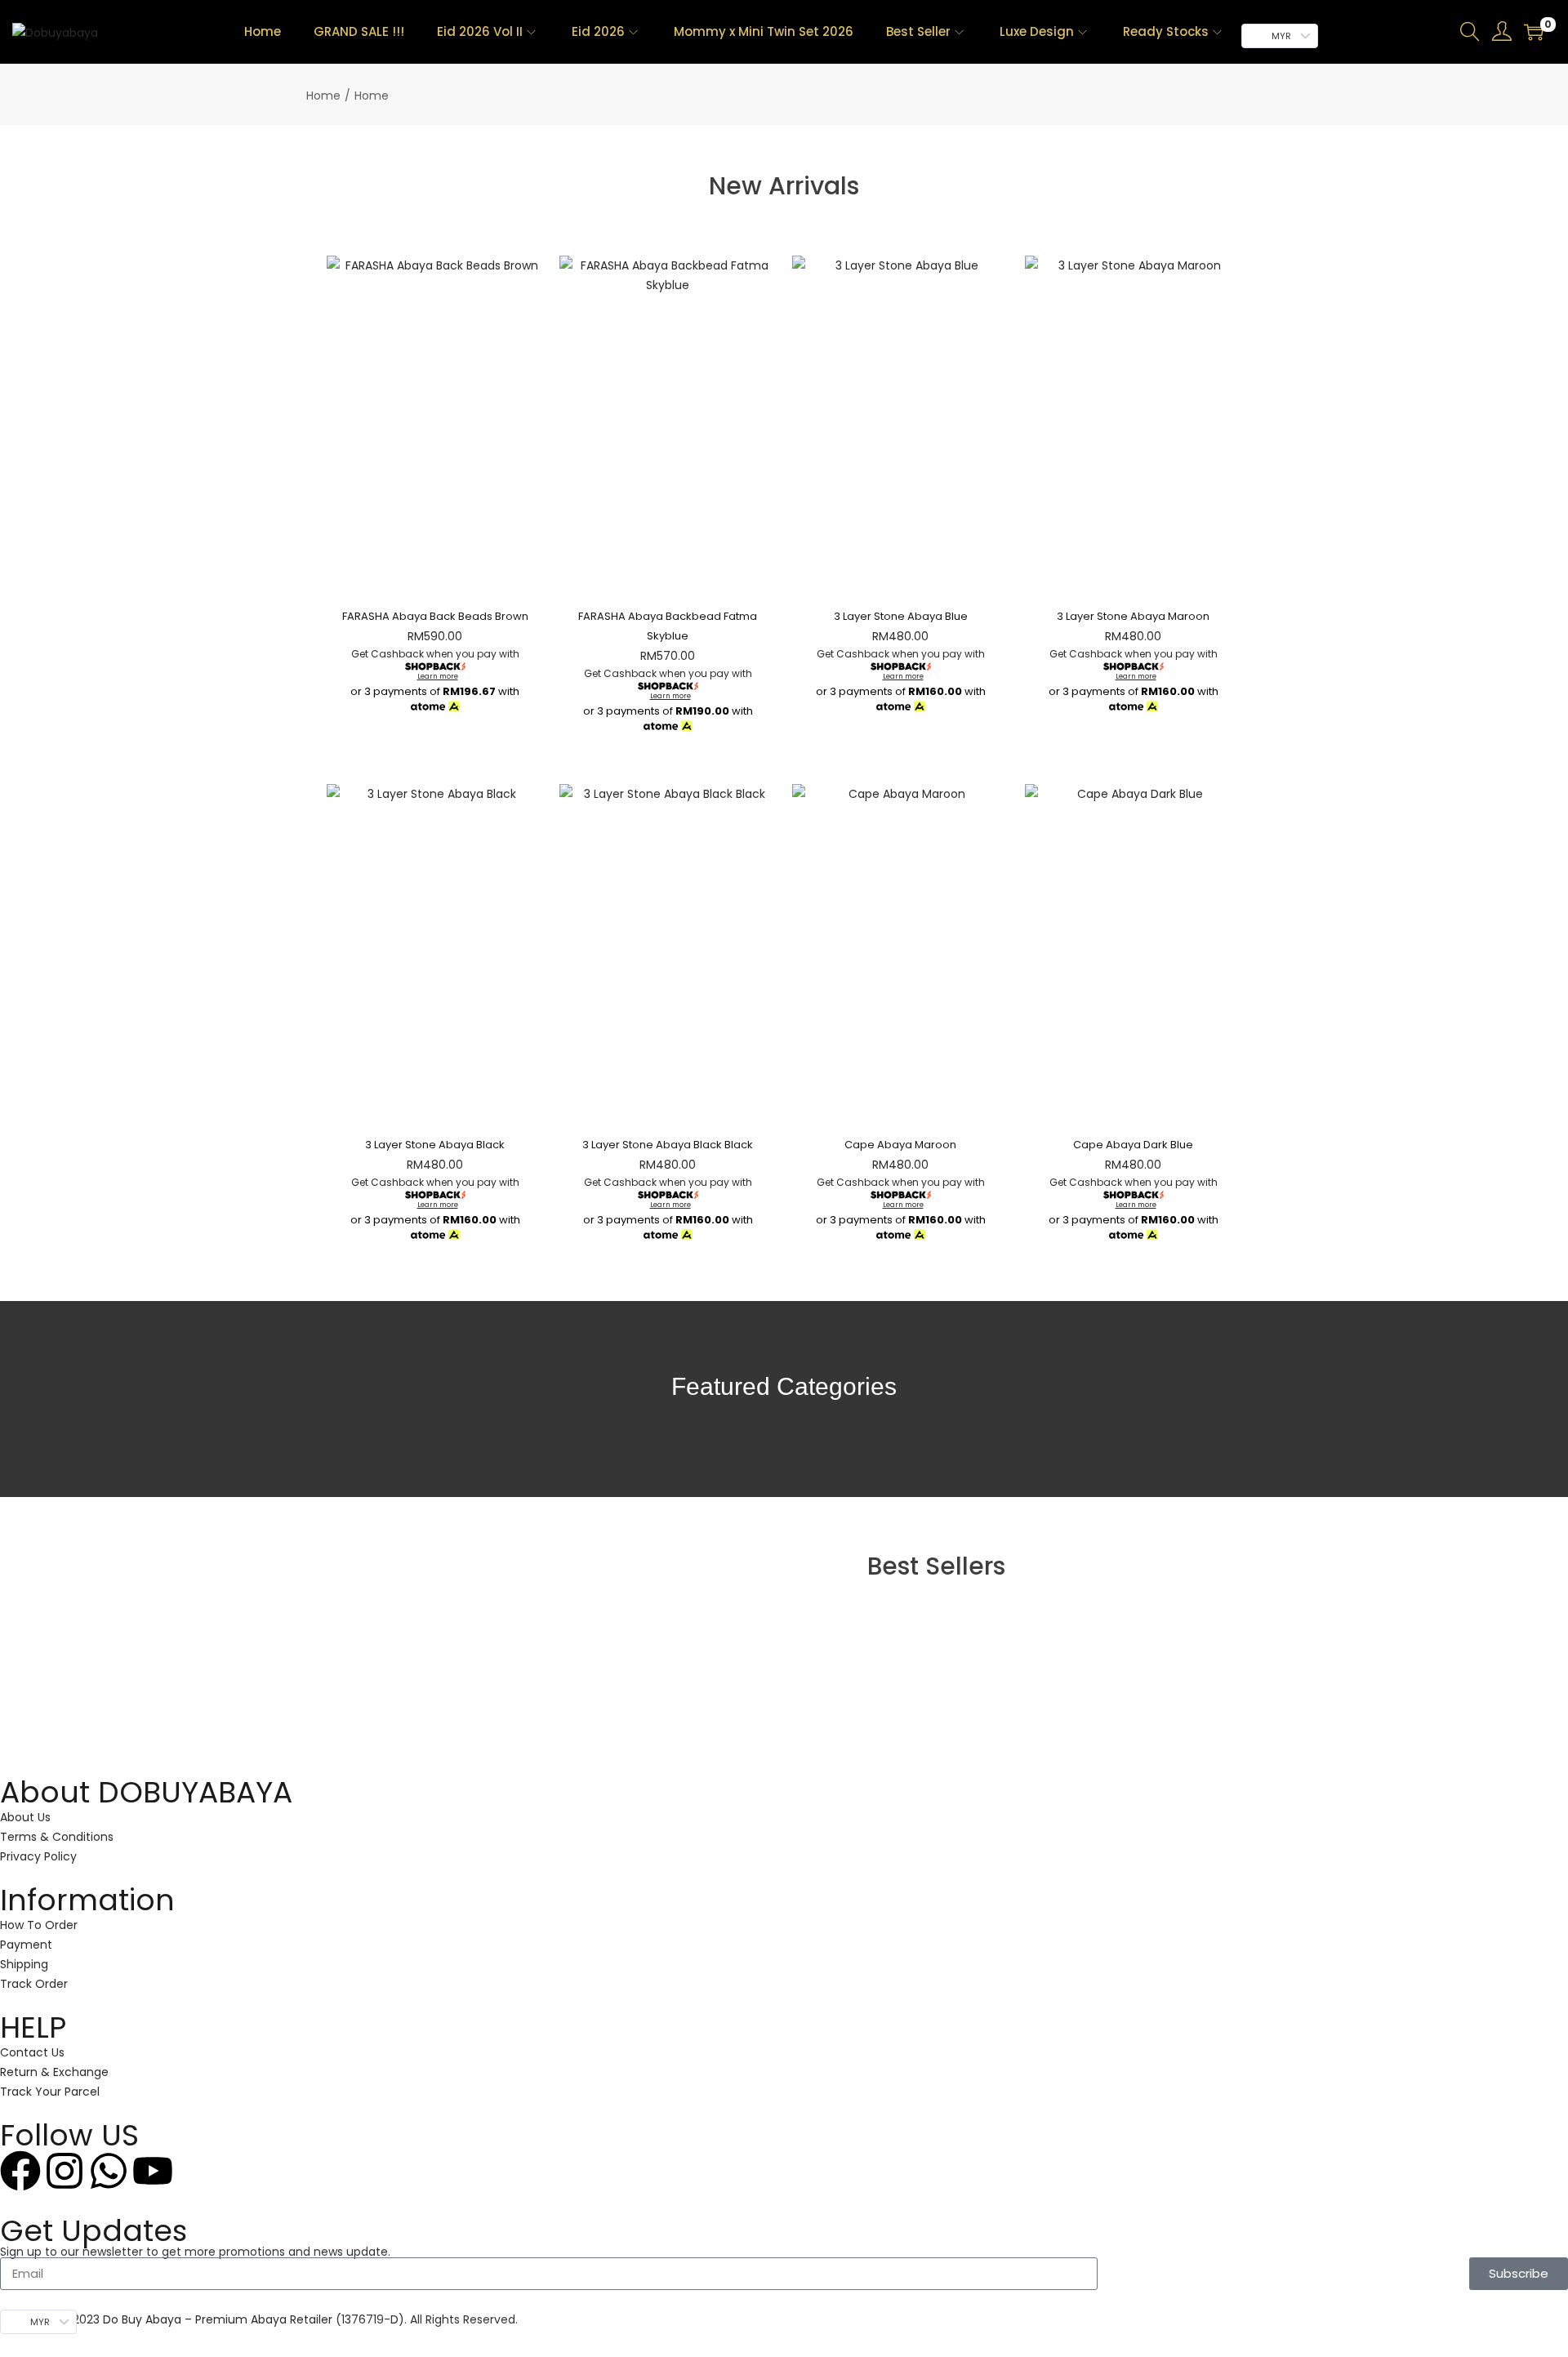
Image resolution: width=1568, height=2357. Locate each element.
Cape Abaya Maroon (900, 1145)
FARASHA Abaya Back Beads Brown (435, 616)
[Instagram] (65, 2171)
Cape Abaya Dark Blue (1133, 1145)
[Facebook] (20, 2171)
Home (323, 96)
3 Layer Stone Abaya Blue (901, 616)
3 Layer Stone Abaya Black (435, 1145)
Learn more (438, 677)
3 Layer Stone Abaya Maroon (1133, 616)
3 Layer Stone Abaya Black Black (668, 1145)
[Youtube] (153, 2171)
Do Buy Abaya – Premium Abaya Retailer (219, 2319)
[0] (1534, 32)
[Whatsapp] (109, 2171)
